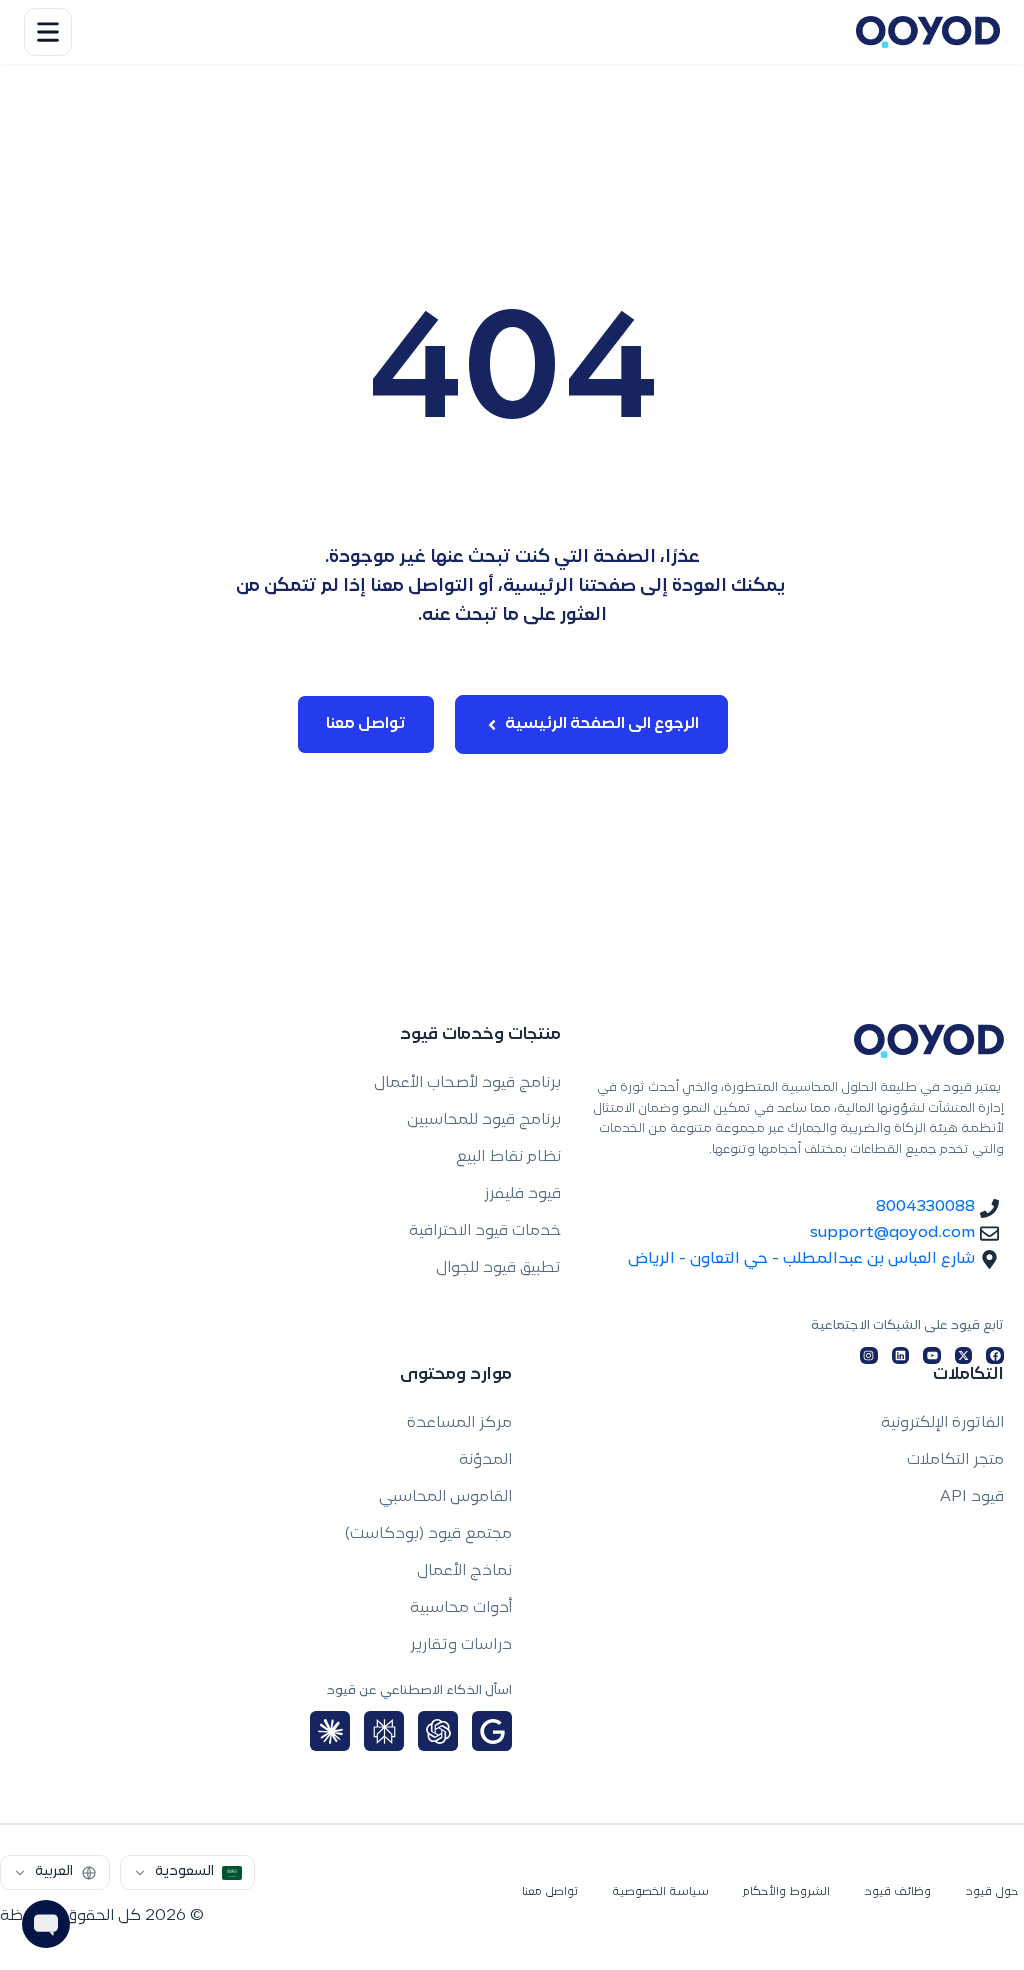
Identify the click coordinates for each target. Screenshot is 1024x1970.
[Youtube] (932, 1356)
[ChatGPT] (438, 1731)
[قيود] (928, 32)
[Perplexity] (384, 1731)
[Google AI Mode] (492, 1731)
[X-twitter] (964, 1356)
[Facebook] (995, 1356)
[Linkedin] (901, 1356)
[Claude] (330, 1731)
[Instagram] (869, 1356)
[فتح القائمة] (48, 32)
